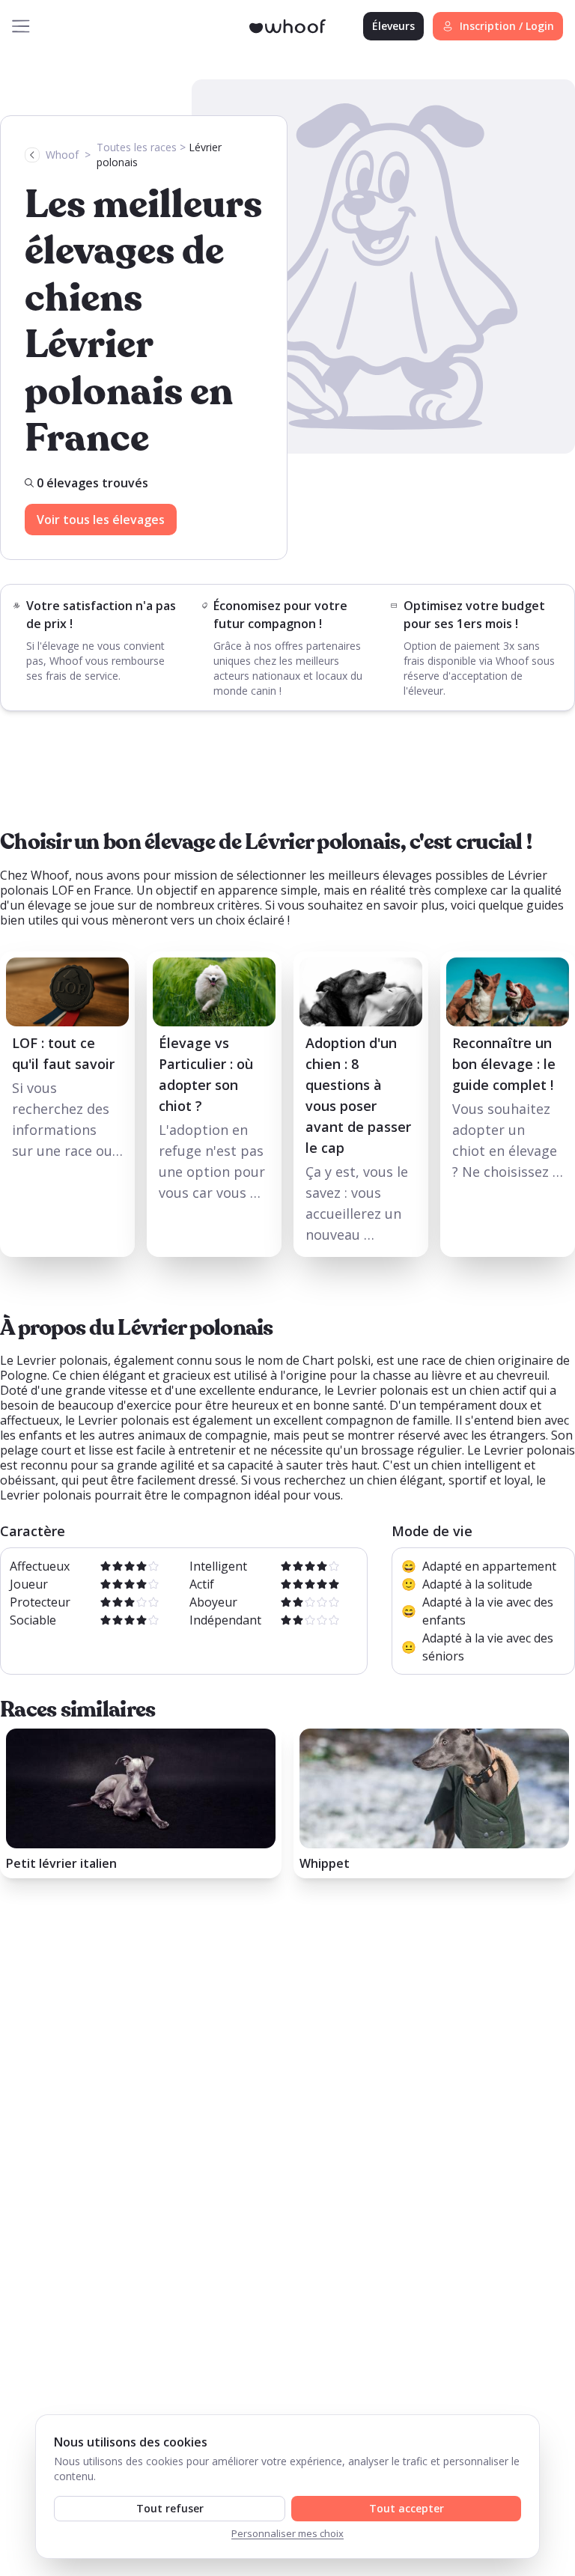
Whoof (62, 155)
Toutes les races (137, 147)
